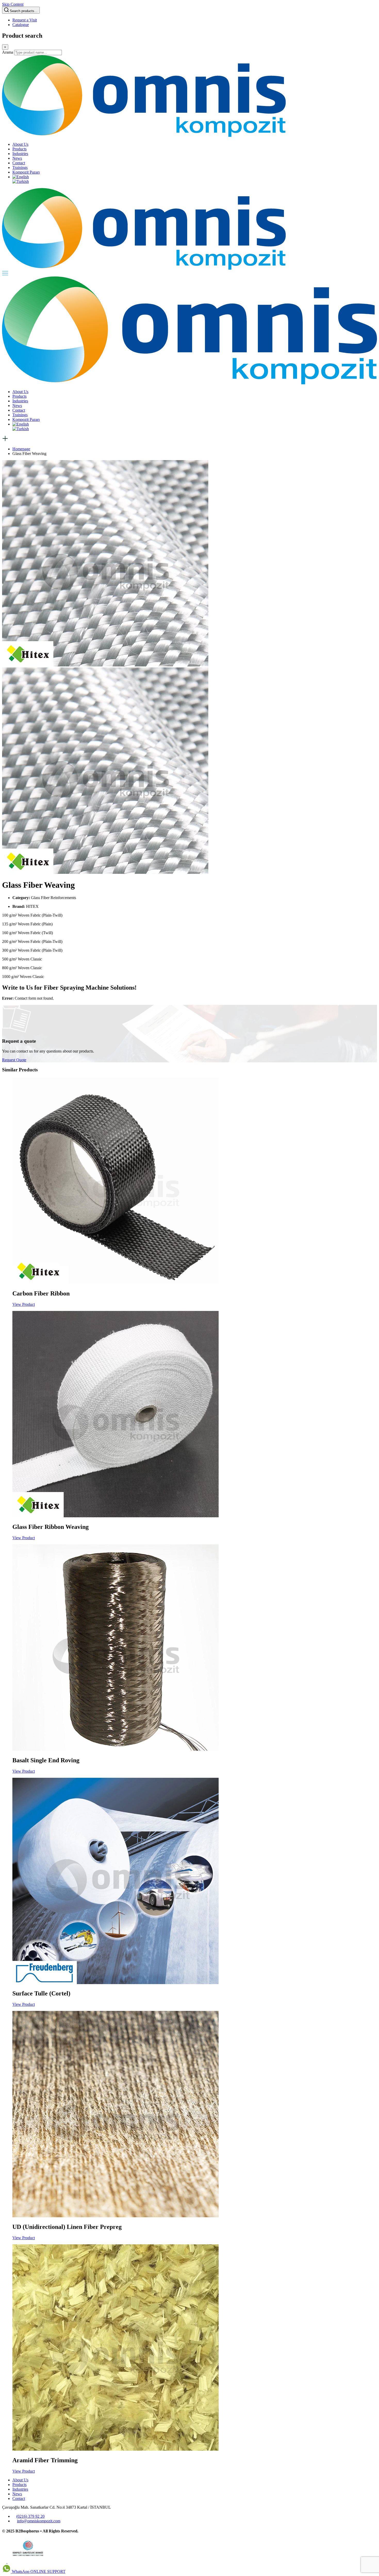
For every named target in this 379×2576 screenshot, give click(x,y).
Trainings (20, 168)
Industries (20, 154)
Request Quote (14, 1060)
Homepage (21, 449)
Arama (8, 52)
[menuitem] (21, 177)
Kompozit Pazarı (26, 172)
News (17, 158)
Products (19, 149)
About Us (20, 144)
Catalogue (21, 25)
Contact (19, 163)
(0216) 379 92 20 (30, 2516)
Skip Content (13, 4)
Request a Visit (25, 20)
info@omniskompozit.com (39, 2521)
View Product (24, 1304)
